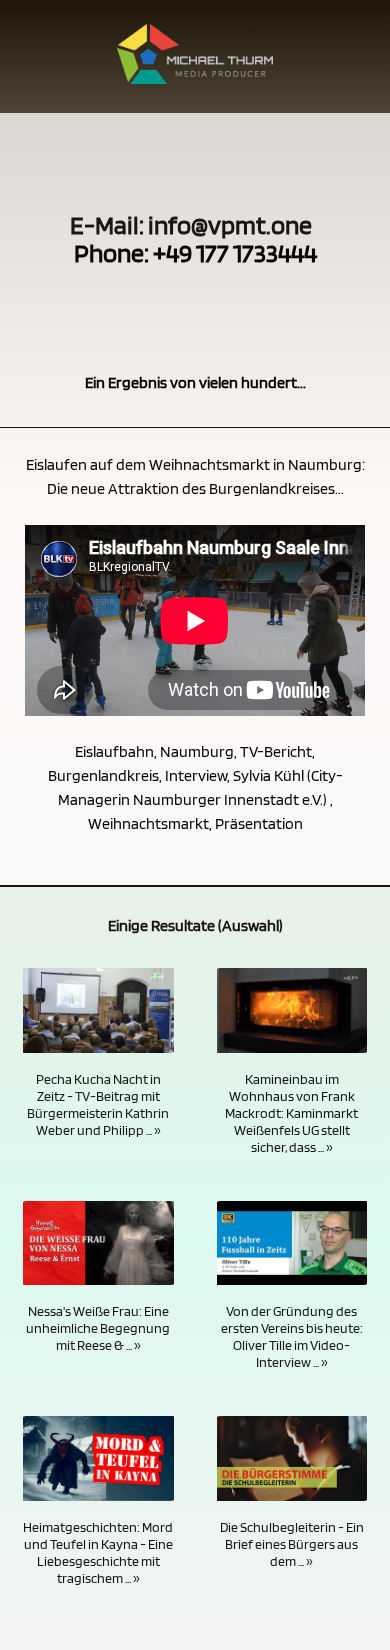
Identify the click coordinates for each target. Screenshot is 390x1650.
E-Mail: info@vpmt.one (191, 224)
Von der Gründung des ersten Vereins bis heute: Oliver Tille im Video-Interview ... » (292, 1336)
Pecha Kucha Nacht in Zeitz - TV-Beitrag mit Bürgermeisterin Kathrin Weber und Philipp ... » (98, 1104)
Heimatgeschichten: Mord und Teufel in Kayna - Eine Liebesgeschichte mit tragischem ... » (98, 1552)
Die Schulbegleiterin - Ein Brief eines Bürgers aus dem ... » (292, 1543)
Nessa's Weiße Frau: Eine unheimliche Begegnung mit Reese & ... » (98, 1327)
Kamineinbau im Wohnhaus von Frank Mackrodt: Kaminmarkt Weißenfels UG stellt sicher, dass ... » (291, 1112)
